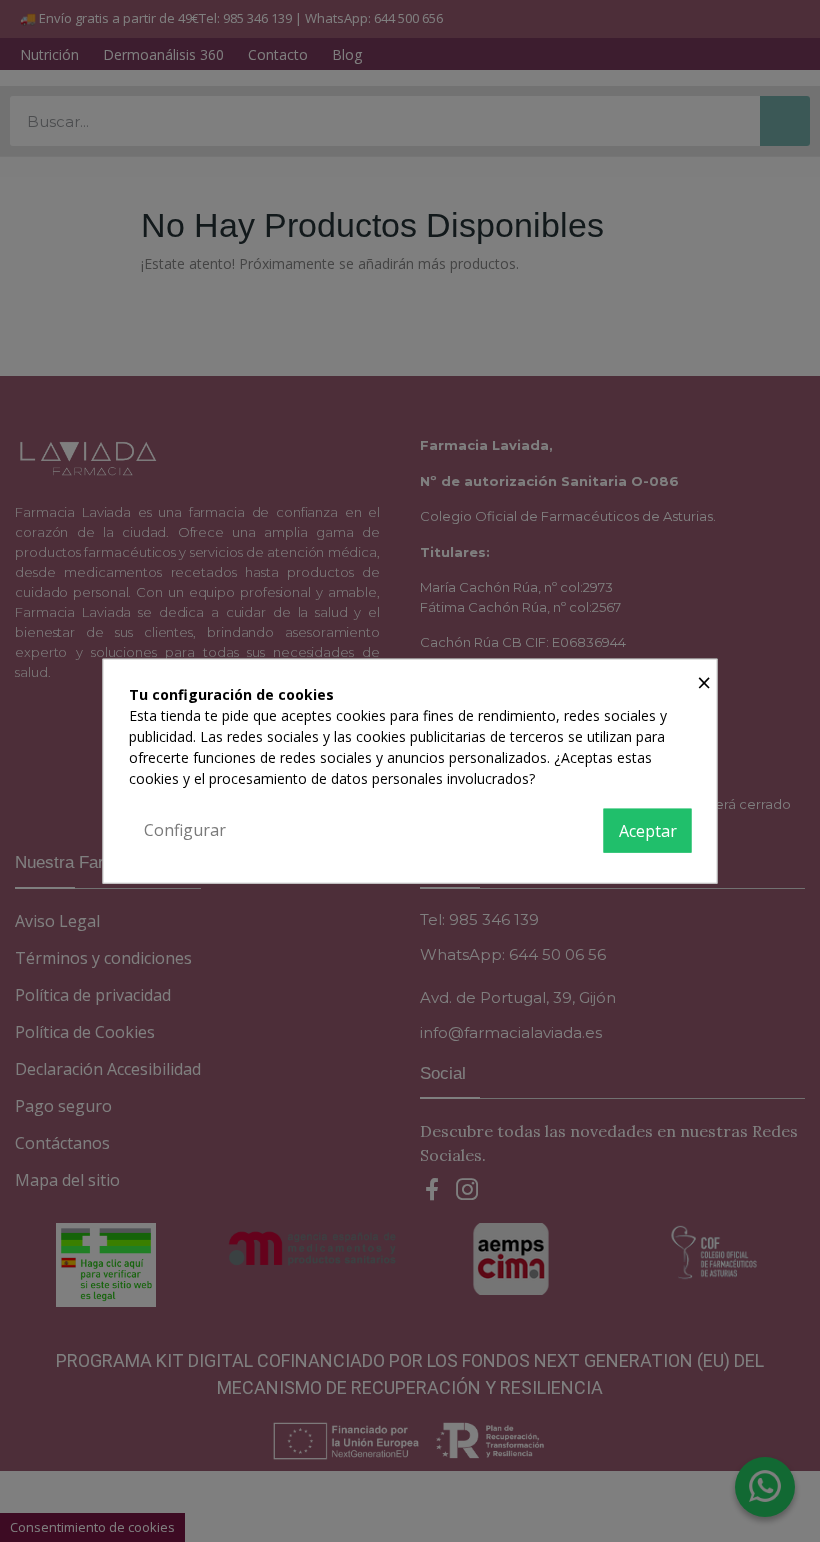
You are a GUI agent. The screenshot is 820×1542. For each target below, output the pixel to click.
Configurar (185, 830)
